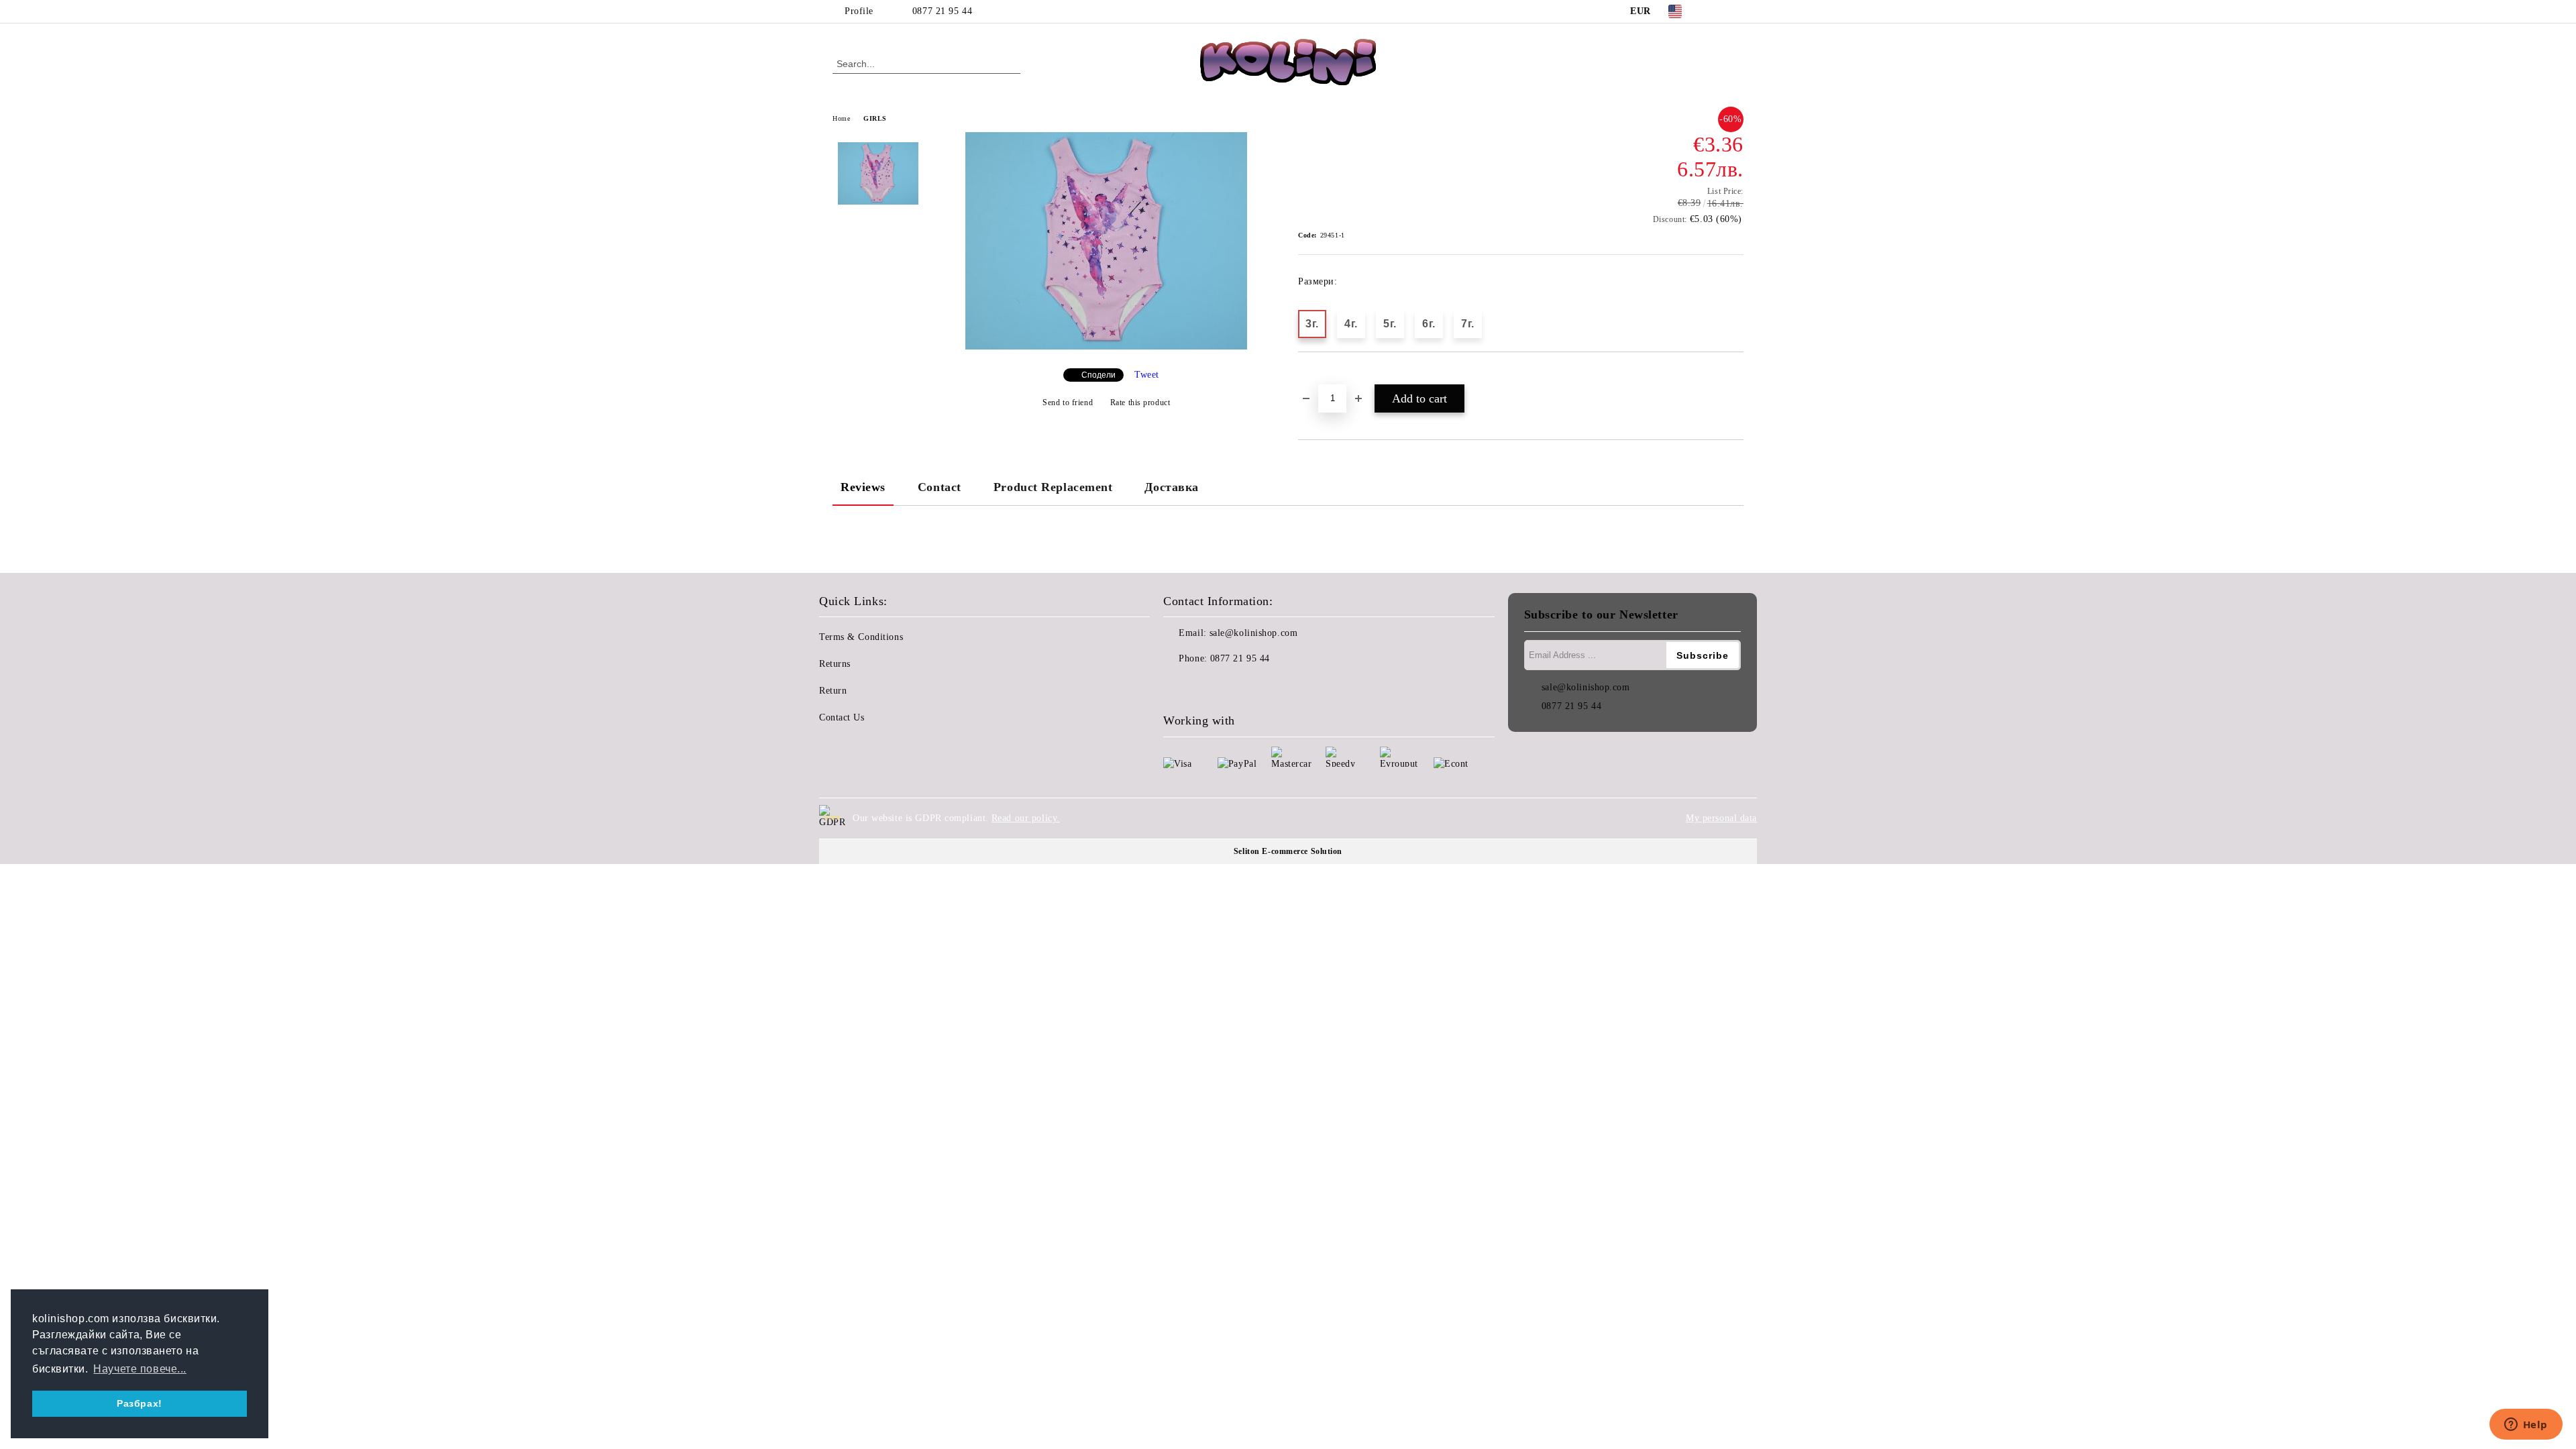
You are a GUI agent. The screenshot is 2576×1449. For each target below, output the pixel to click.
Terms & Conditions (861, 637)
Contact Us (842, 717)
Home (841, 118)
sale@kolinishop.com (1254, 633)
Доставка (1171, 487)
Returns (835, 664)
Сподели (1098, 375)
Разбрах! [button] (139, 1403)
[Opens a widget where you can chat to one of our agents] (2526, 1426)
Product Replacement (1053, 487)
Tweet (1147, 375)
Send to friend (1068, 402)
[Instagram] (1736, 11)
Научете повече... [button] (140, 1369)
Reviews (863, 487)
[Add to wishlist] (1324, 375)
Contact (940, 487)
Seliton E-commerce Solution (1288, 851)
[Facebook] (1716, 11)
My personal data (1721, 818)
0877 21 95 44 (942, 11)
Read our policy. (1026, 818)
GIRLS (875, 118)
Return (833, 691)
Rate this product (1140, 402)
